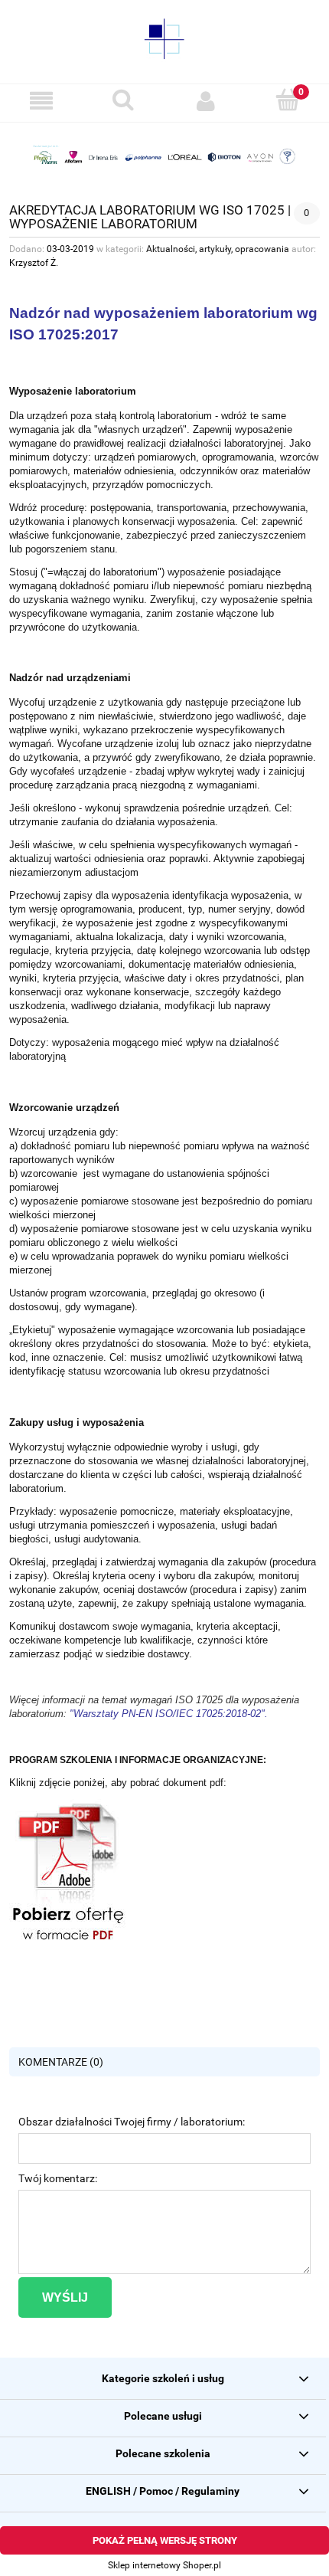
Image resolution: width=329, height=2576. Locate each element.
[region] (164, 156)
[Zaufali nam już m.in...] (164, 156)
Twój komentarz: (58, 2178)
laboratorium (185, 416)
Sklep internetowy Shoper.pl (164, 2565)
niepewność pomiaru (218, 586)
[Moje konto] (206, 101)
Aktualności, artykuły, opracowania (218, 249)
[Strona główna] (164, 38)
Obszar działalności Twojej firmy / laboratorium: (132, 2122)
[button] (41, 101)
